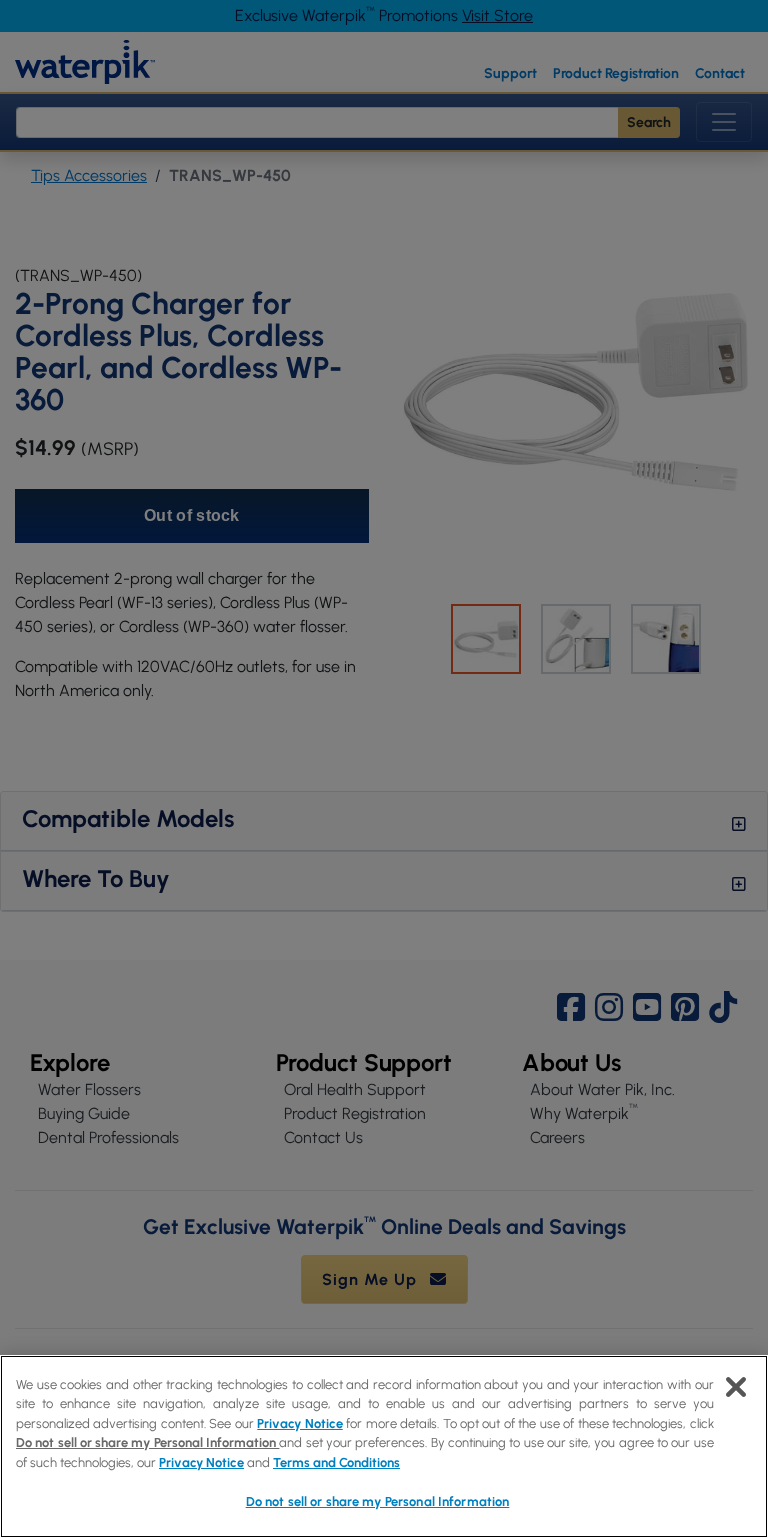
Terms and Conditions (336, 1462)
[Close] (736, 1387)
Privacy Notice (299, 1423)
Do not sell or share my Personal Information (378, 1501)
